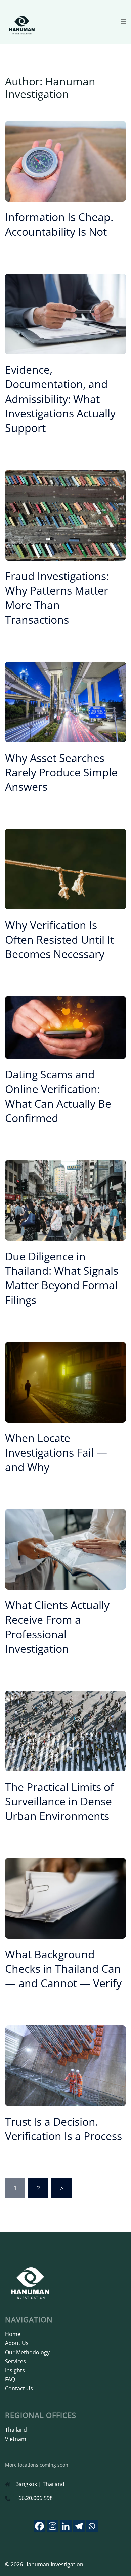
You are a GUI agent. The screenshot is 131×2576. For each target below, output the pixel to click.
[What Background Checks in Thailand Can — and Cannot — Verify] (65, 1898)
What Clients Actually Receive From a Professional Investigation (57, 1627)
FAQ (10, 2379)
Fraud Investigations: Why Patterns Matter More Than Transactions (57, 598)
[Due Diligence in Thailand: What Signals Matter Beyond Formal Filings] (65, 1200)
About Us (17, 2343)
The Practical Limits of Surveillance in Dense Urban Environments (59, 1801)
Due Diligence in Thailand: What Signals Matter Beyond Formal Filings (62, 1278)
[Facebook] (39, 2526)
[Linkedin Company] (66, 2526)
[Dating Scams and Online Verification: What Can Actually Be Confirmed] (65, 1027)
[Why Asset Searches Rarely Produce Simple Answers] (65, 701)
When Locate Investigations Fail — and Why (56, 1452)
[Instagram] (53, 2526)
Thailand (16, 2430)
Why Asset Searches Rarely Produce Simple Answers (61, 772)
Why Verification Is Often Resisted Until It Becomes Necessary (59, 939)
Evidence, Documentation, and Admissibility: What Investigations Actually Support (60, 399)
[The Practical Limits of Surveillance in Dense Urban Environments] (65, 1730)
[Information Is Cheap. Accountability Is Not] (65, 161)
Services (15, 2361)
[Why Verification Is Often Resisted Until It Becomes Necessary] (65, 869)
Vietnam (16, 2439)
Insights (15, 2370)
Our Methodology (27, 2352)
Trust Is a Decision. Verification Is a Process (63, 2129)
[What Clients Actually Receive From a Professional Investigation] (65, 1549)
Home (13, 2334)
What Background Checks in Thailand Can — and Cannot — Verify (63, 1969)
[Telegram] (79, 2526)
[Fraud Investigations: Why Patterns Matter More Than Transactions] (65, 515)
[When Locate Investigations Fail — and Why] (65, 1382)
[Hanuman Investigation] (22, 21)
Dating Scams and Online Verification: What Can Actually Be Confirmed (58, 1096)
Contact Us (19, 2388)
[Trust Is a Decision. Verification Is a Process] (65, 2065)
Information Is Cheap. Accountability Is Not (59, 224)
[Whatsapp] (92, 2526)
